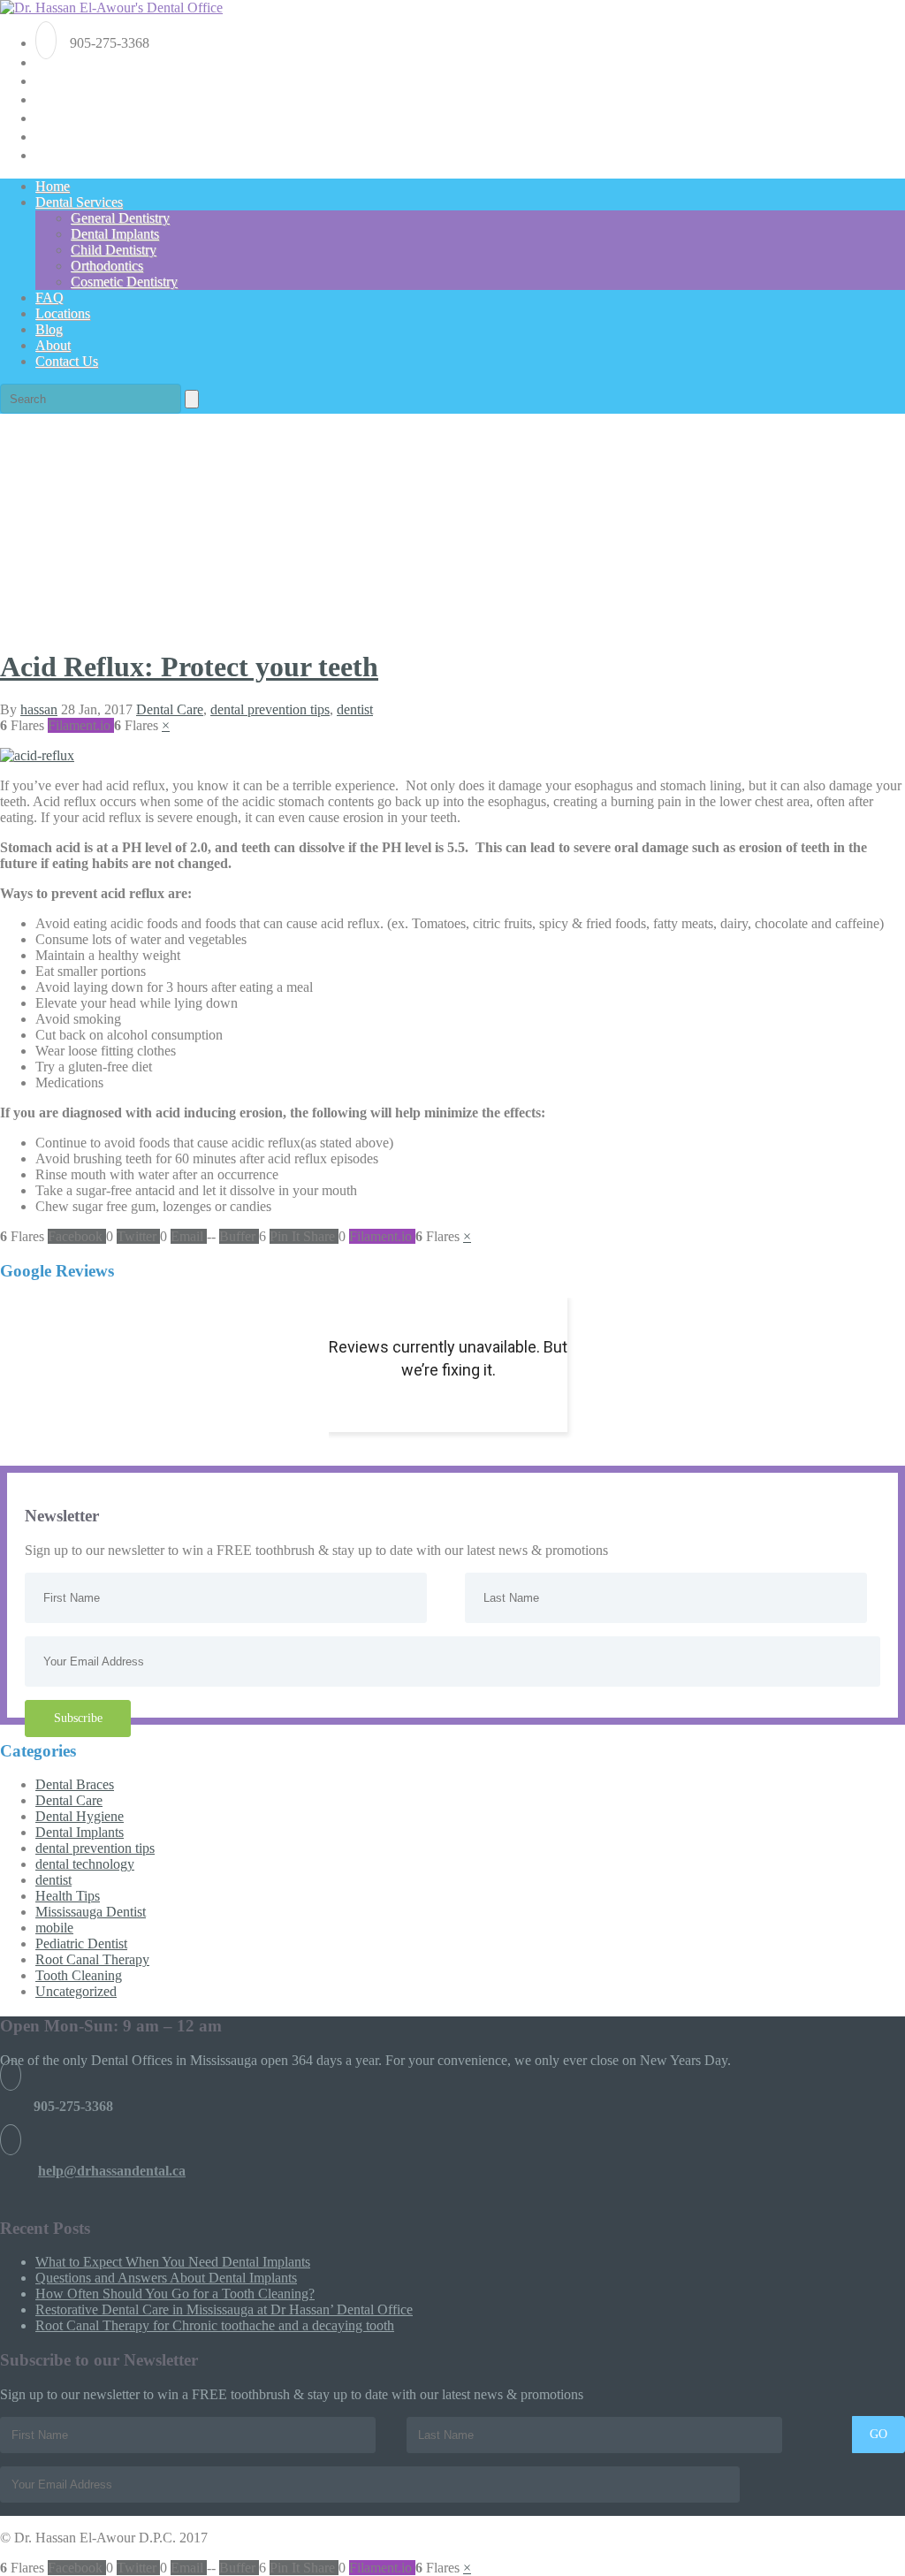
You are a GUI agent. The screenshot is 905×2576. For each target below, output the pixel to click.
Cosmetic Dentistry (124, 282)
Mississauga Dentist (91, 1912)
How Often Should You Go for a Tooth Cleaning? (175, 2294)
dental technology (85, 1864)
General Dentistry (120, 218)
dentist (355, 709)
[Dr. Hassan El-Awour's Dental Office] (111, 8)
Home (53, 186)
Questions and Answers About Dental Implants (166, 2278)
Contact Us (67, 361)
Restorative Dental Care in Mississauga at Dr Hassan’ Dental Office (224, 2309)
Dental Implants (115, 234)
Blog (49, 329)
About (53, 345)
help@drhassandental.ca (112, 2171)
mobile (54, 1928)
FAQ (49, 297)
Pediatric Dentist (81, 1943)
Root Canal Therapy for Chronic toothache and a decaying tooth (215, 2325)
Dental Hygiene (80, 1816)
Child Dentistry (114, 250)
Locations (63, 313)
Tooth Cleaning (79, 1975)
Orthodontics (107, 266)
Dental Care (170, 709)
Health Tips (68, 1896)
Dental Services (79, 202)
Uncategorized (76, 1991)
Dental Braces (75, 1784)
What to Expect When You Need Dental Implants (173, 2262)
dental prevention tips (270, 709)
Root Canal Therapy (92, 1959)
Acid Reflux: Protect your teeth (189, 667)
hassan (39, 709)
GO (878, 2434)
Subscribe (78, 1718)
